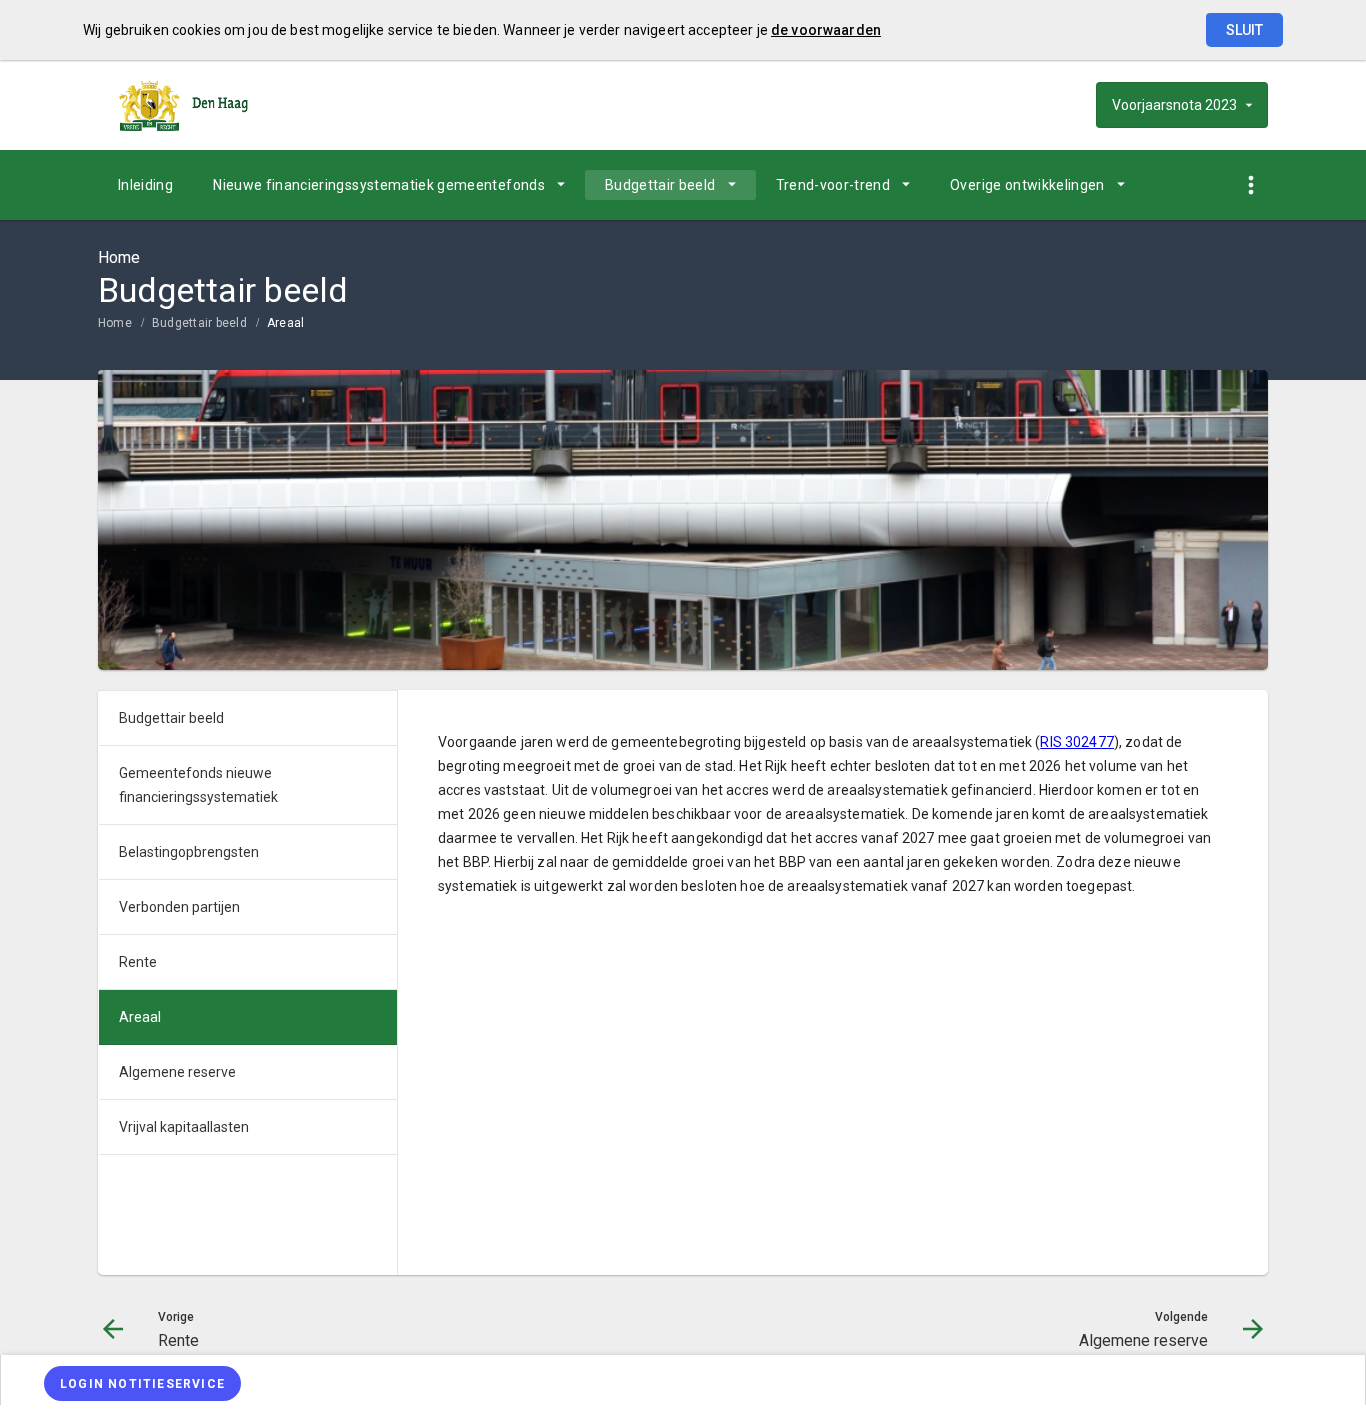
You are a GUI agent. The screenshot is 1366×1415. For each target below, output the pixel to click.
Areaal (285, 323)
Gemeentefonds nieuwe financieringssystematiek (198, 785)
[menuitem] (145, 185)
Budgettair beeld (660, 185)
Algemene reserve (177, 1072)
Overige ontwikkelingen (1027, 185)
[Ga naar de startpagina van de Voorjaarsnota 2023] (183, 105)
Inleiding (145, 185)
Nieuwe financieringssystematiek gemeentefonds (379, 185)
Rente (138, 962)
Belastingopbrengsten (189, 852)
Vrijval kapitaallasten (184, 1127)
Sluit (1244, 30)
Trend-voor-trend (833, 185)
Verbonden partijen (179, 907)
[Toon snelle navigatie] (1250, 185)
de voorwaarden (826, 30)
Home (115, 323)
